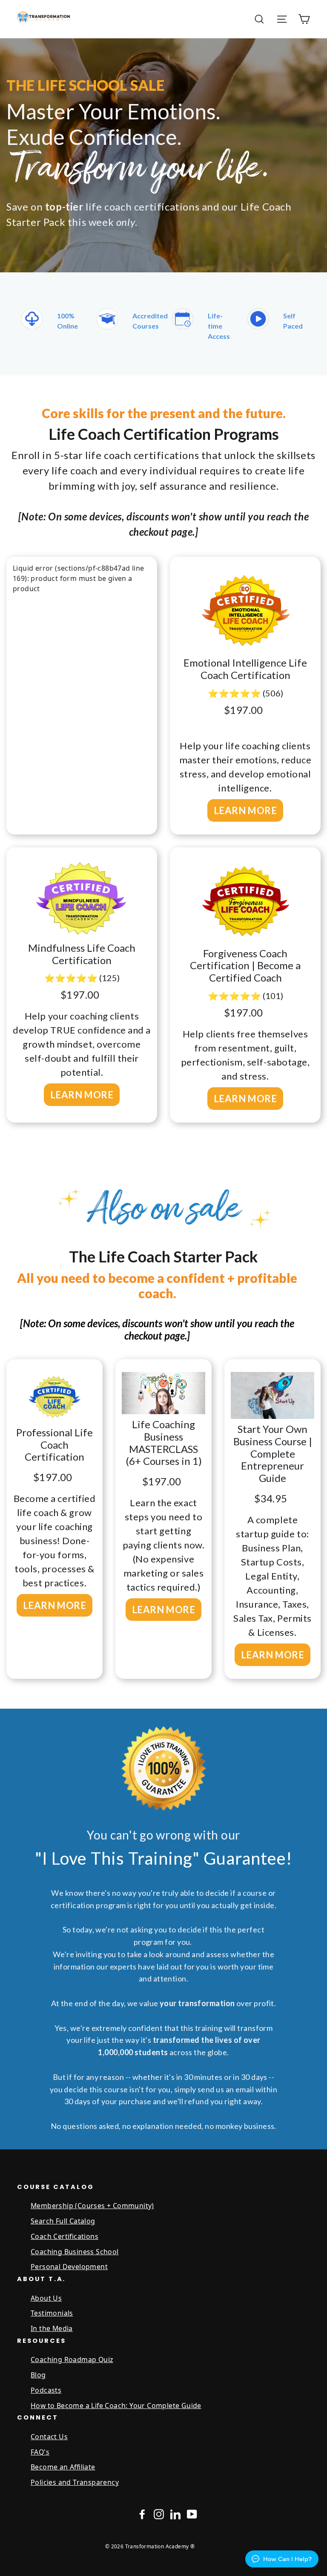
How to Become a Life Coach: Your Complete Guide (116, 2406)
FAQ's (40, 2452)
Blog (38, 2375)
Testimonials (52, 2313)
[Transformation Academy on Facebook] (142, 2514)
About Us (46, 2298)
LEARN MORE (245, 810)
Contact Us (49, 2437)
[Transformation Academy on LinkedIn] (175, 2514)
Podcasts (46, 2390)
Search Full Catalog (63, 2221)
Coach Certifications (65, 2236)
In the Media (52, 2328)
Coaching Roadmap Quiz (72, 2359)
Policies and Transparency (75, 2482)
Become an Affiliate (63, 2467)
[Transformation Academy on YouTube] (192, 2514)
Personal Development (69, 2267)
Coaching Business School (75, 2252)
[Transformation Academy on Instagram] (159, 2514)
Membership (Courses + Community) (92, 2206)
